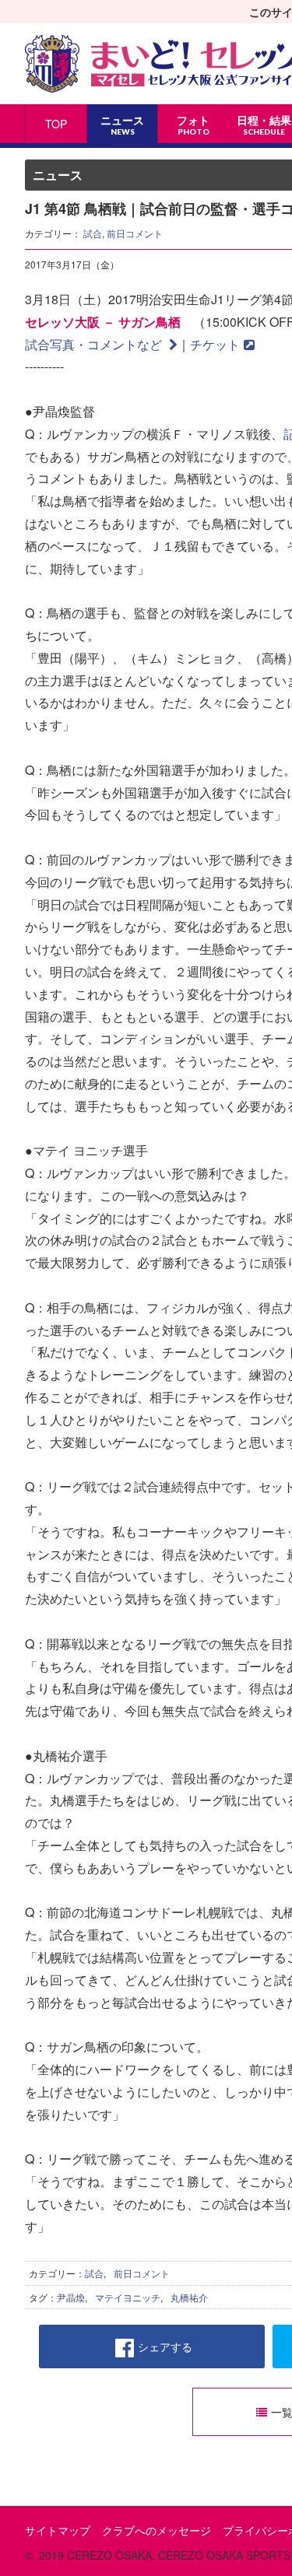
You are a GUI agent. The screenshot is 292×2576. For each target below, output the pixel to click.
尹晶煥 (71, 2297)
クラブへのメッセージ (157, 2530)
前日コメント (135, 233)
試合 (93, 233)
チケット (215, 344)
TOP (56, 124)
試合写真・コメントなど (95, 344)
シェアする (165, 2346)
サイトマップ (58, 2530)
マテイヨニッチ (128, 2297)
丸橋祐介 (189, 2297)
